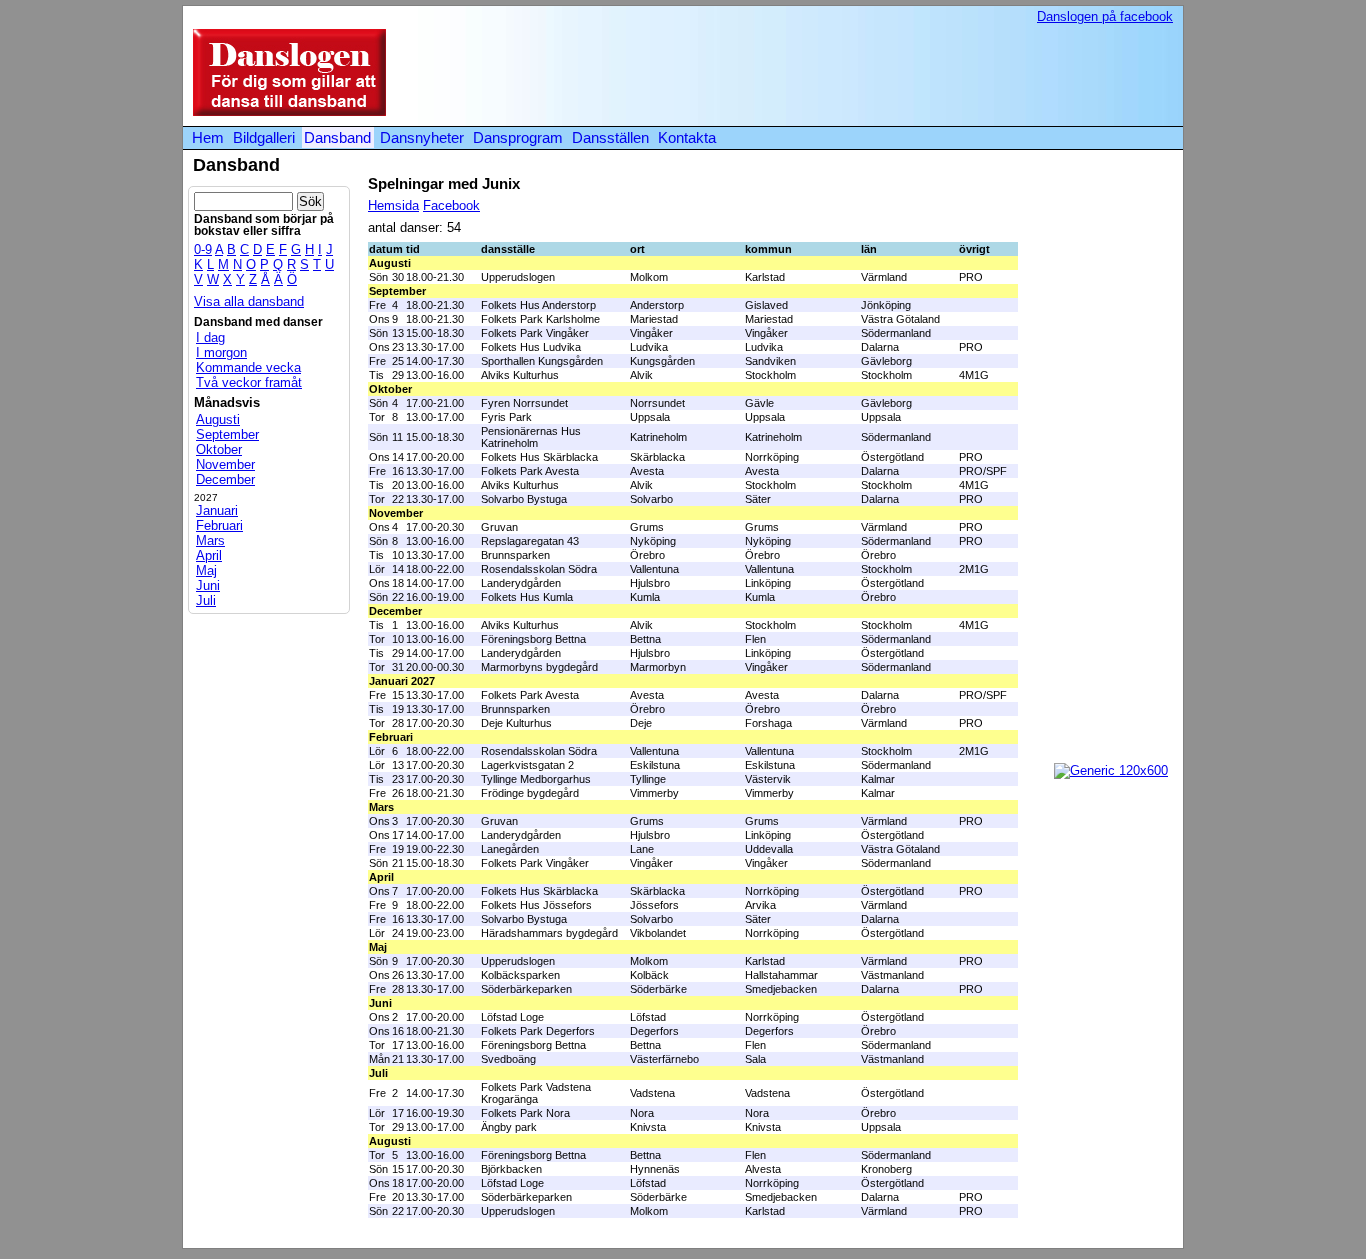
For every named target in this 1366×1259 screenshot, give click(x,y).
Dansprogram (518, 137)
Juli (206, 600)
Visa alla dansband (249, 301)
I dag (210, 337)
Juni (208, 585)
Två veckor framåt (249, 382)
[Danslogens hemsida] (284, 111)
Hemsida (393, 205)
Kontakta (687, 137)
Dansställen (610, 137)
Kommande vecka (248, 367)
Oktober (219, 449)
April (209, 555)
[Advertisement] (807, 74)
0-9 (203, 249)
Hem (208, 137)
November (225, 464)
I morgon (221, 352)
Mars (210, 540)
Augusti (218, 419)
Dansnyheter (422, 137)
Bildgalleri (264, 137)
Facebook (451, 205)
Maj (206, 570)
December (225, 479)
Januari (217, 510)
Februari (219, 525)
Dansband (337, 137)
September (227, 434)
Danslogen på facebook (1105, 16)
